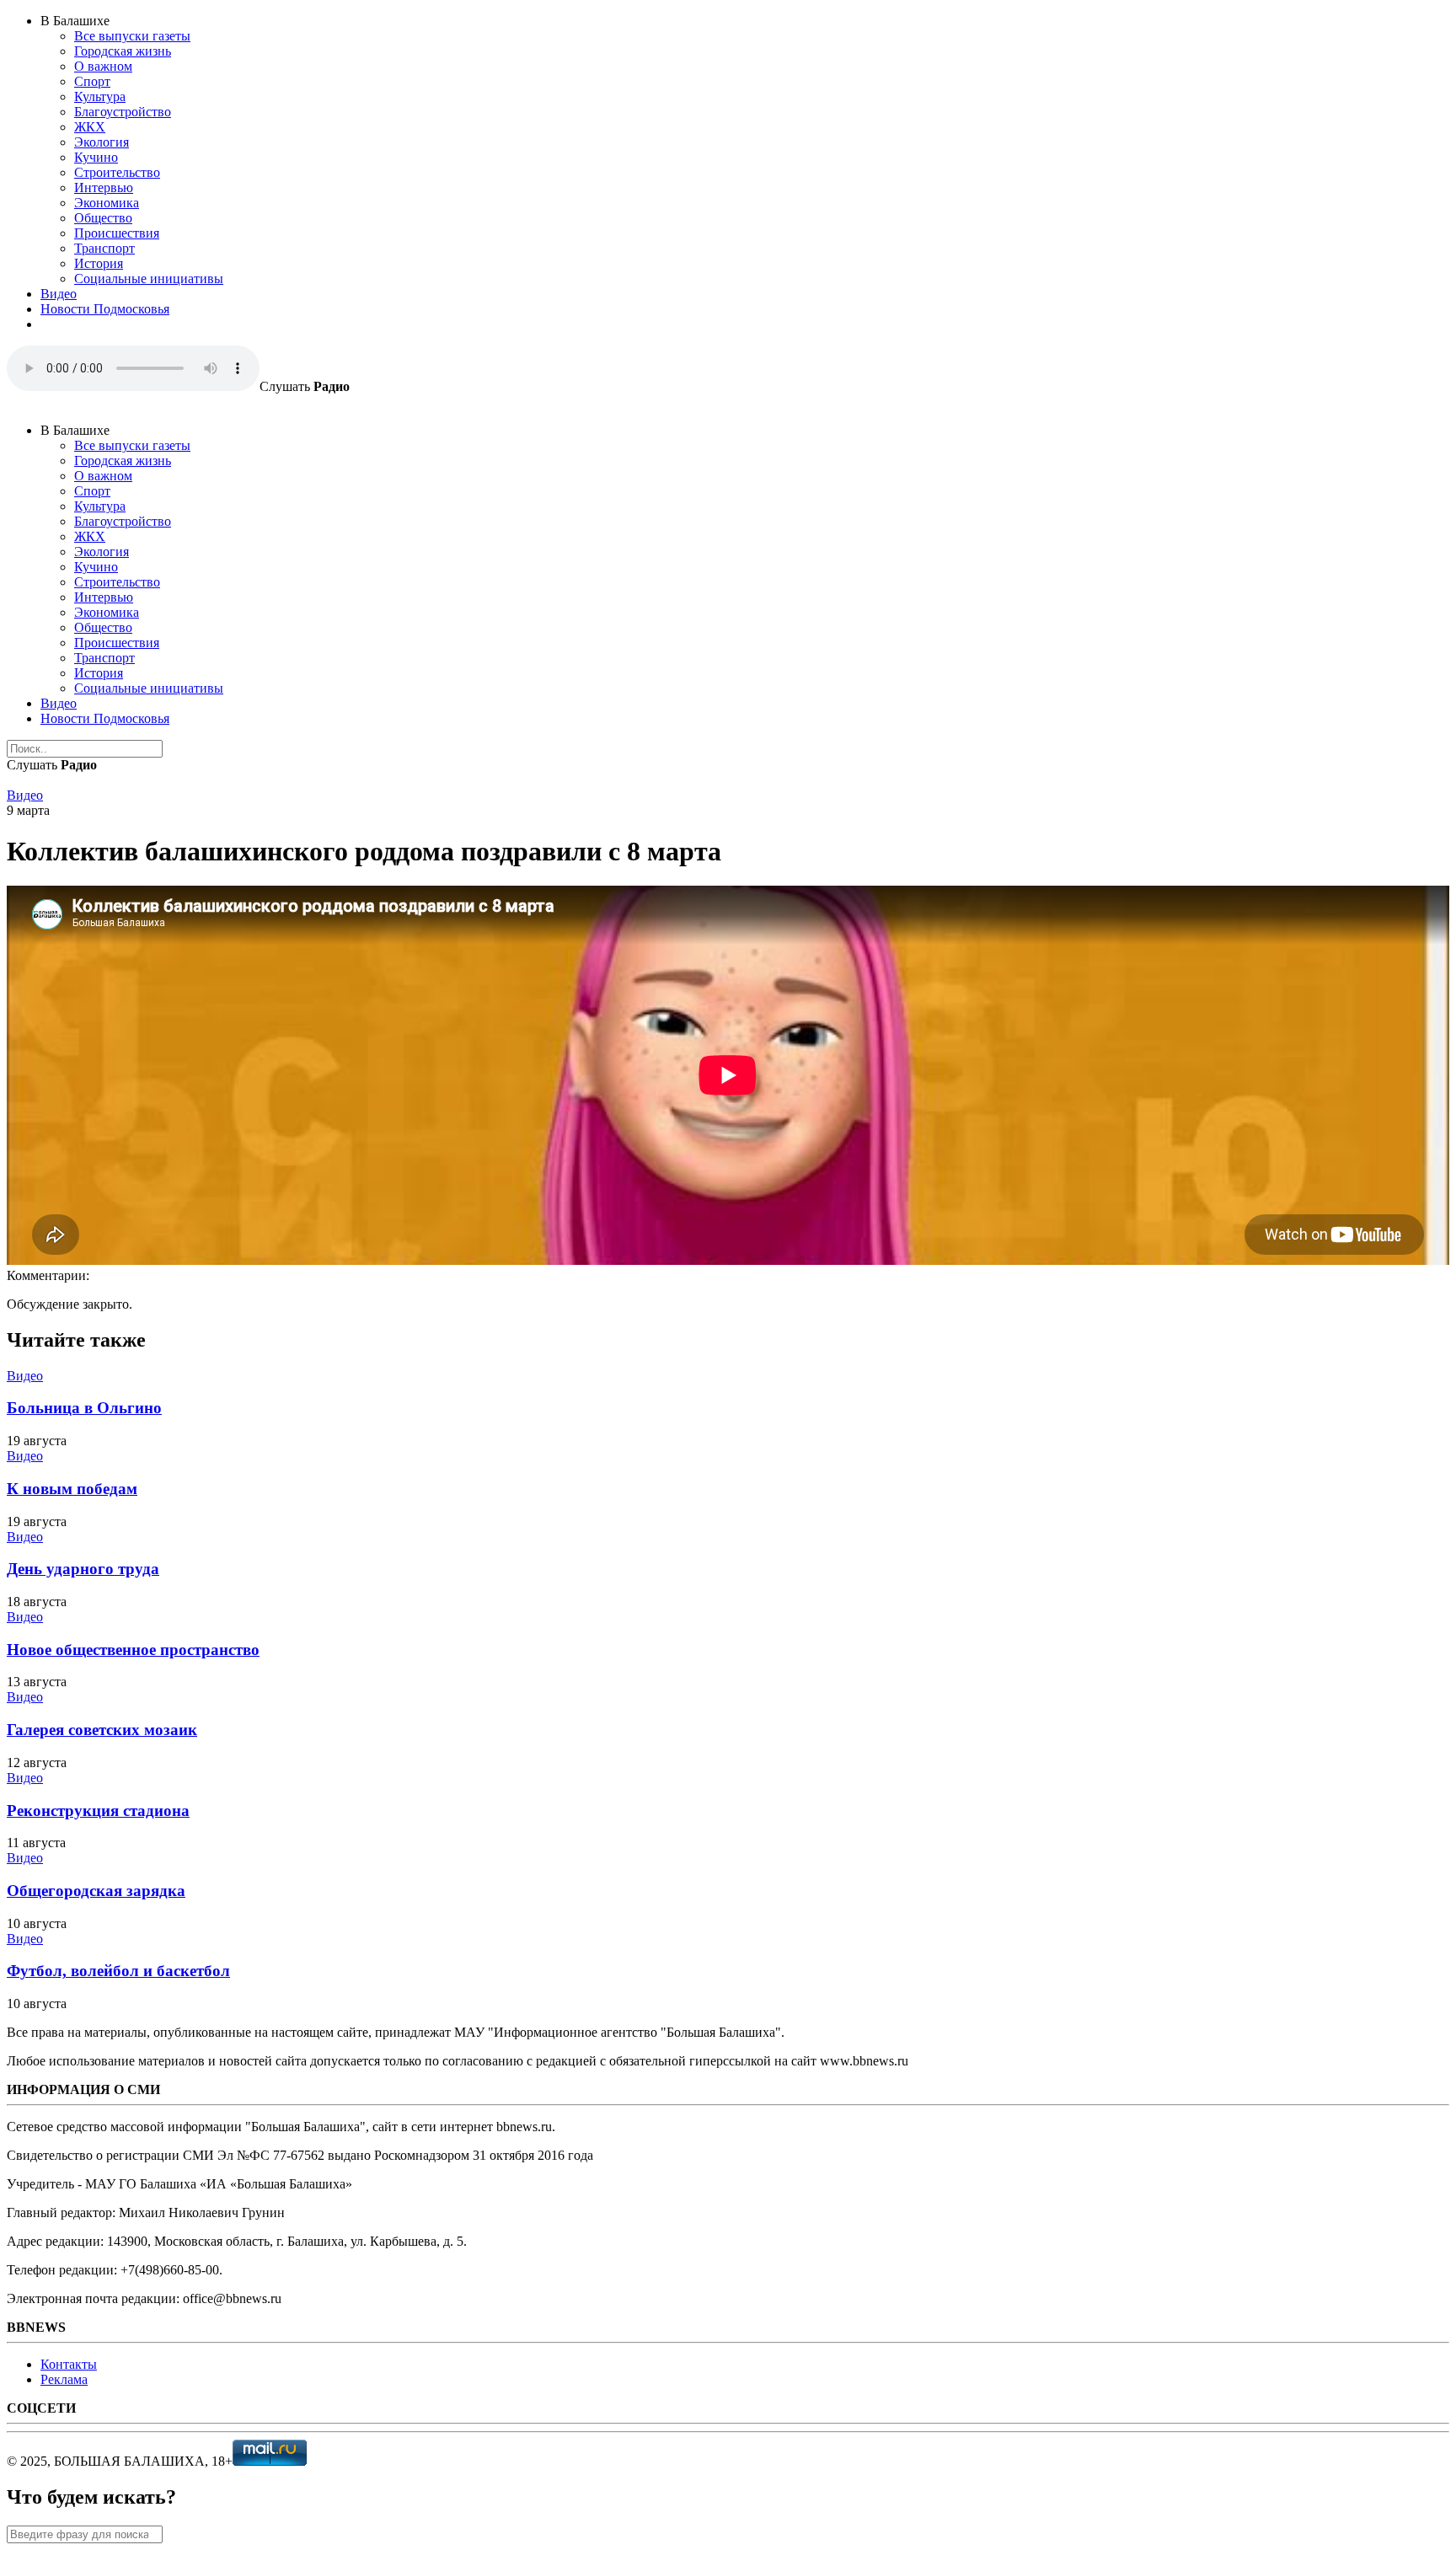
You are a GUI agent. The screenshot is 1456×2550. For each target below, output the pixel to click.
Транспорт (104, 248)
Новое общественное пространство (133, 1650)
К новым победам (72, 1489)
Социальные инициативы (149, 279)
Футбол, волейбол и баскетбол (118, 1971)
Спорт (92, 81)
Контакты (69, 2364)
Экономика (107, 203)
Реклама (64, 2379)
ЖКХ (90, 127)
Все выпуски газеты (132, 36)
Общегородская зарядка (96, 1891)
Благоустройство (123, 112)
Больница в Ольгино (84, 1408)
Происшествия (117, 233)
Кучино (96, 157)
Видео (59, 294)
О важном (103, 66)
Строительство (117, 172)
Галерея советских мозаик (102, 1730)
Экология (102, 142)
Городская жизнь (123, 51)
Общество (103, 218)
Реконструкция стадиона (98, 1811)
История (99, 263)
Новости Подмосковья (105, 309)
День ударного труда (83, 1569)
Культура (100, 96)
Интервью (104, 187)
